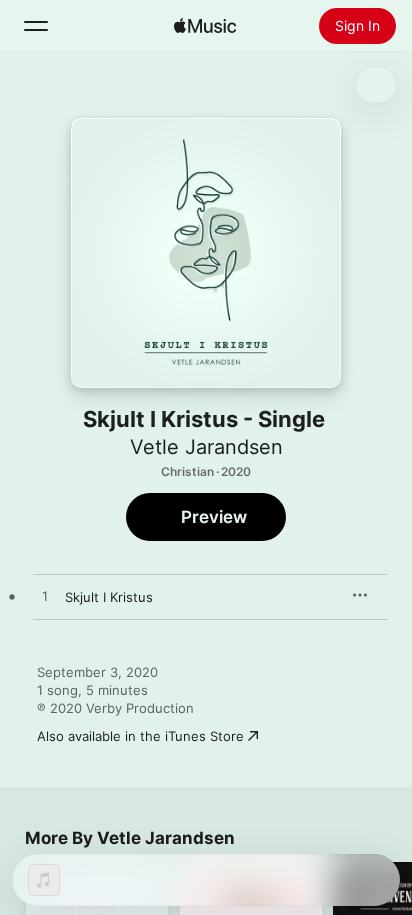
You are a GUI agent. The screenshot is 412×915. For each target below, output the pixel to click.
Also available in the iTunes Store (140, 736)
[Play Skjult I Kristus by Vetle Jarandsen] (45, 597)
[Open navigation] (36, 26)
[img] (205, 26)
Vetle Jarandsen (206, 447)
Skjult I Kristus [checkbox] (109, 597)
